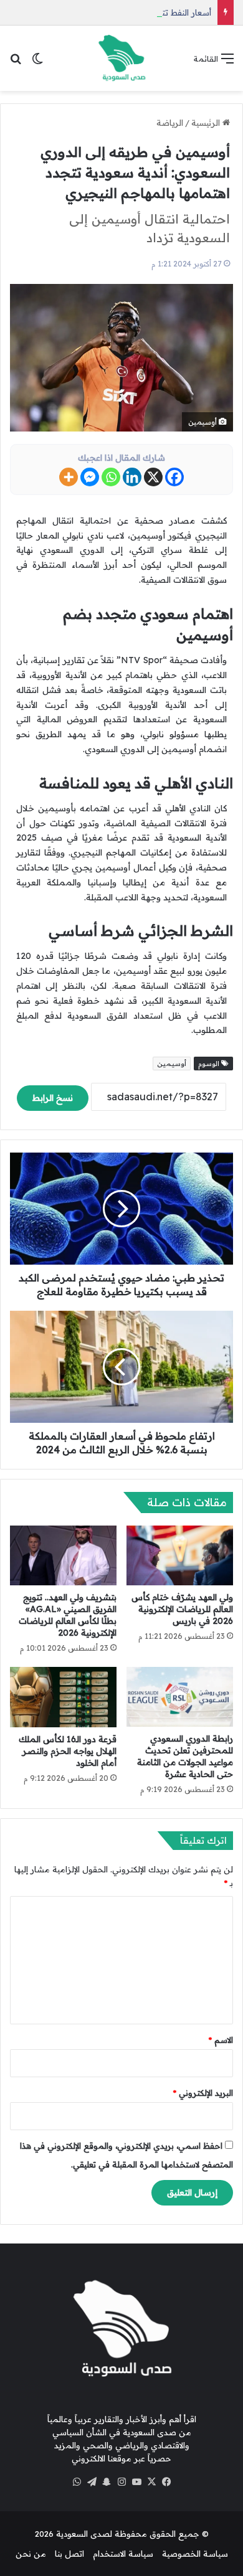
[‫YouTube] (136, 2482)
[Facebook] (174, 477)
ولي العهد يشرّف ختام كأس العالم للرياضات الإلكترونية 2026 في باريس (182, 1609)
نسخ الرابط (53, 1098)
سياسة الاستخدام (123, 2554)
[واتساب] (77, 2482)
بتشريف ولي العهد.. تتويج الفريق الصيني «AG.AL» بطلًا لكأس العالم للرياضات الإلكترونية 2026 (68, 1615)
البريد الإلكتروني (203, 2093)
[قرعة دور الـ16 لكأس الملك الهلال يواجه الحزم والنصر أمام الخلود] (63, 1697)
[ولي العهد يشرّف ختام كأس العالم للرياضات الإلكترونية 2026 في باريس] (180, 1555)
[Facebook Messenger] (90, 477)
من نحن (31, 2554)
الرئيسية (207, 123)
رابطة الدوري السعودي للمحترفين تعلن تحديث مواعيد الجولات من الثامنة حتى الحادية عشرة (185, 1756)
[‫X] (151, 2482)
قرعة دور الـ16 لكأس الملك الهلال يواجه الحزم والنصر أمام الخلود (68, 1751)
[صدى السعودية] (121, 58)
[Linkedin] (132, 477)
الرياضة (170, 123)
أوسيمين (172, 1064)
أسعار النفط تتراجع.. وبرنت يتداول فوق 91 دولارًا (127, 12)
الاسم (221, 2040)
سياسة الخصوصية (195, 2554)
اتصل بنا (69, 2554)
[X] (153, 477)
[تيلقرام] (92, 2482)
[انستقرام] (121, 2482)
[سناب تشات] (107, 2482)
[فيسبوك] (166, 2482)
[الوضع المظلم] (37, 63)
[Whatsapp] (111, 477)
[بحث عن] (16, 63)
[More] (69, 477)
